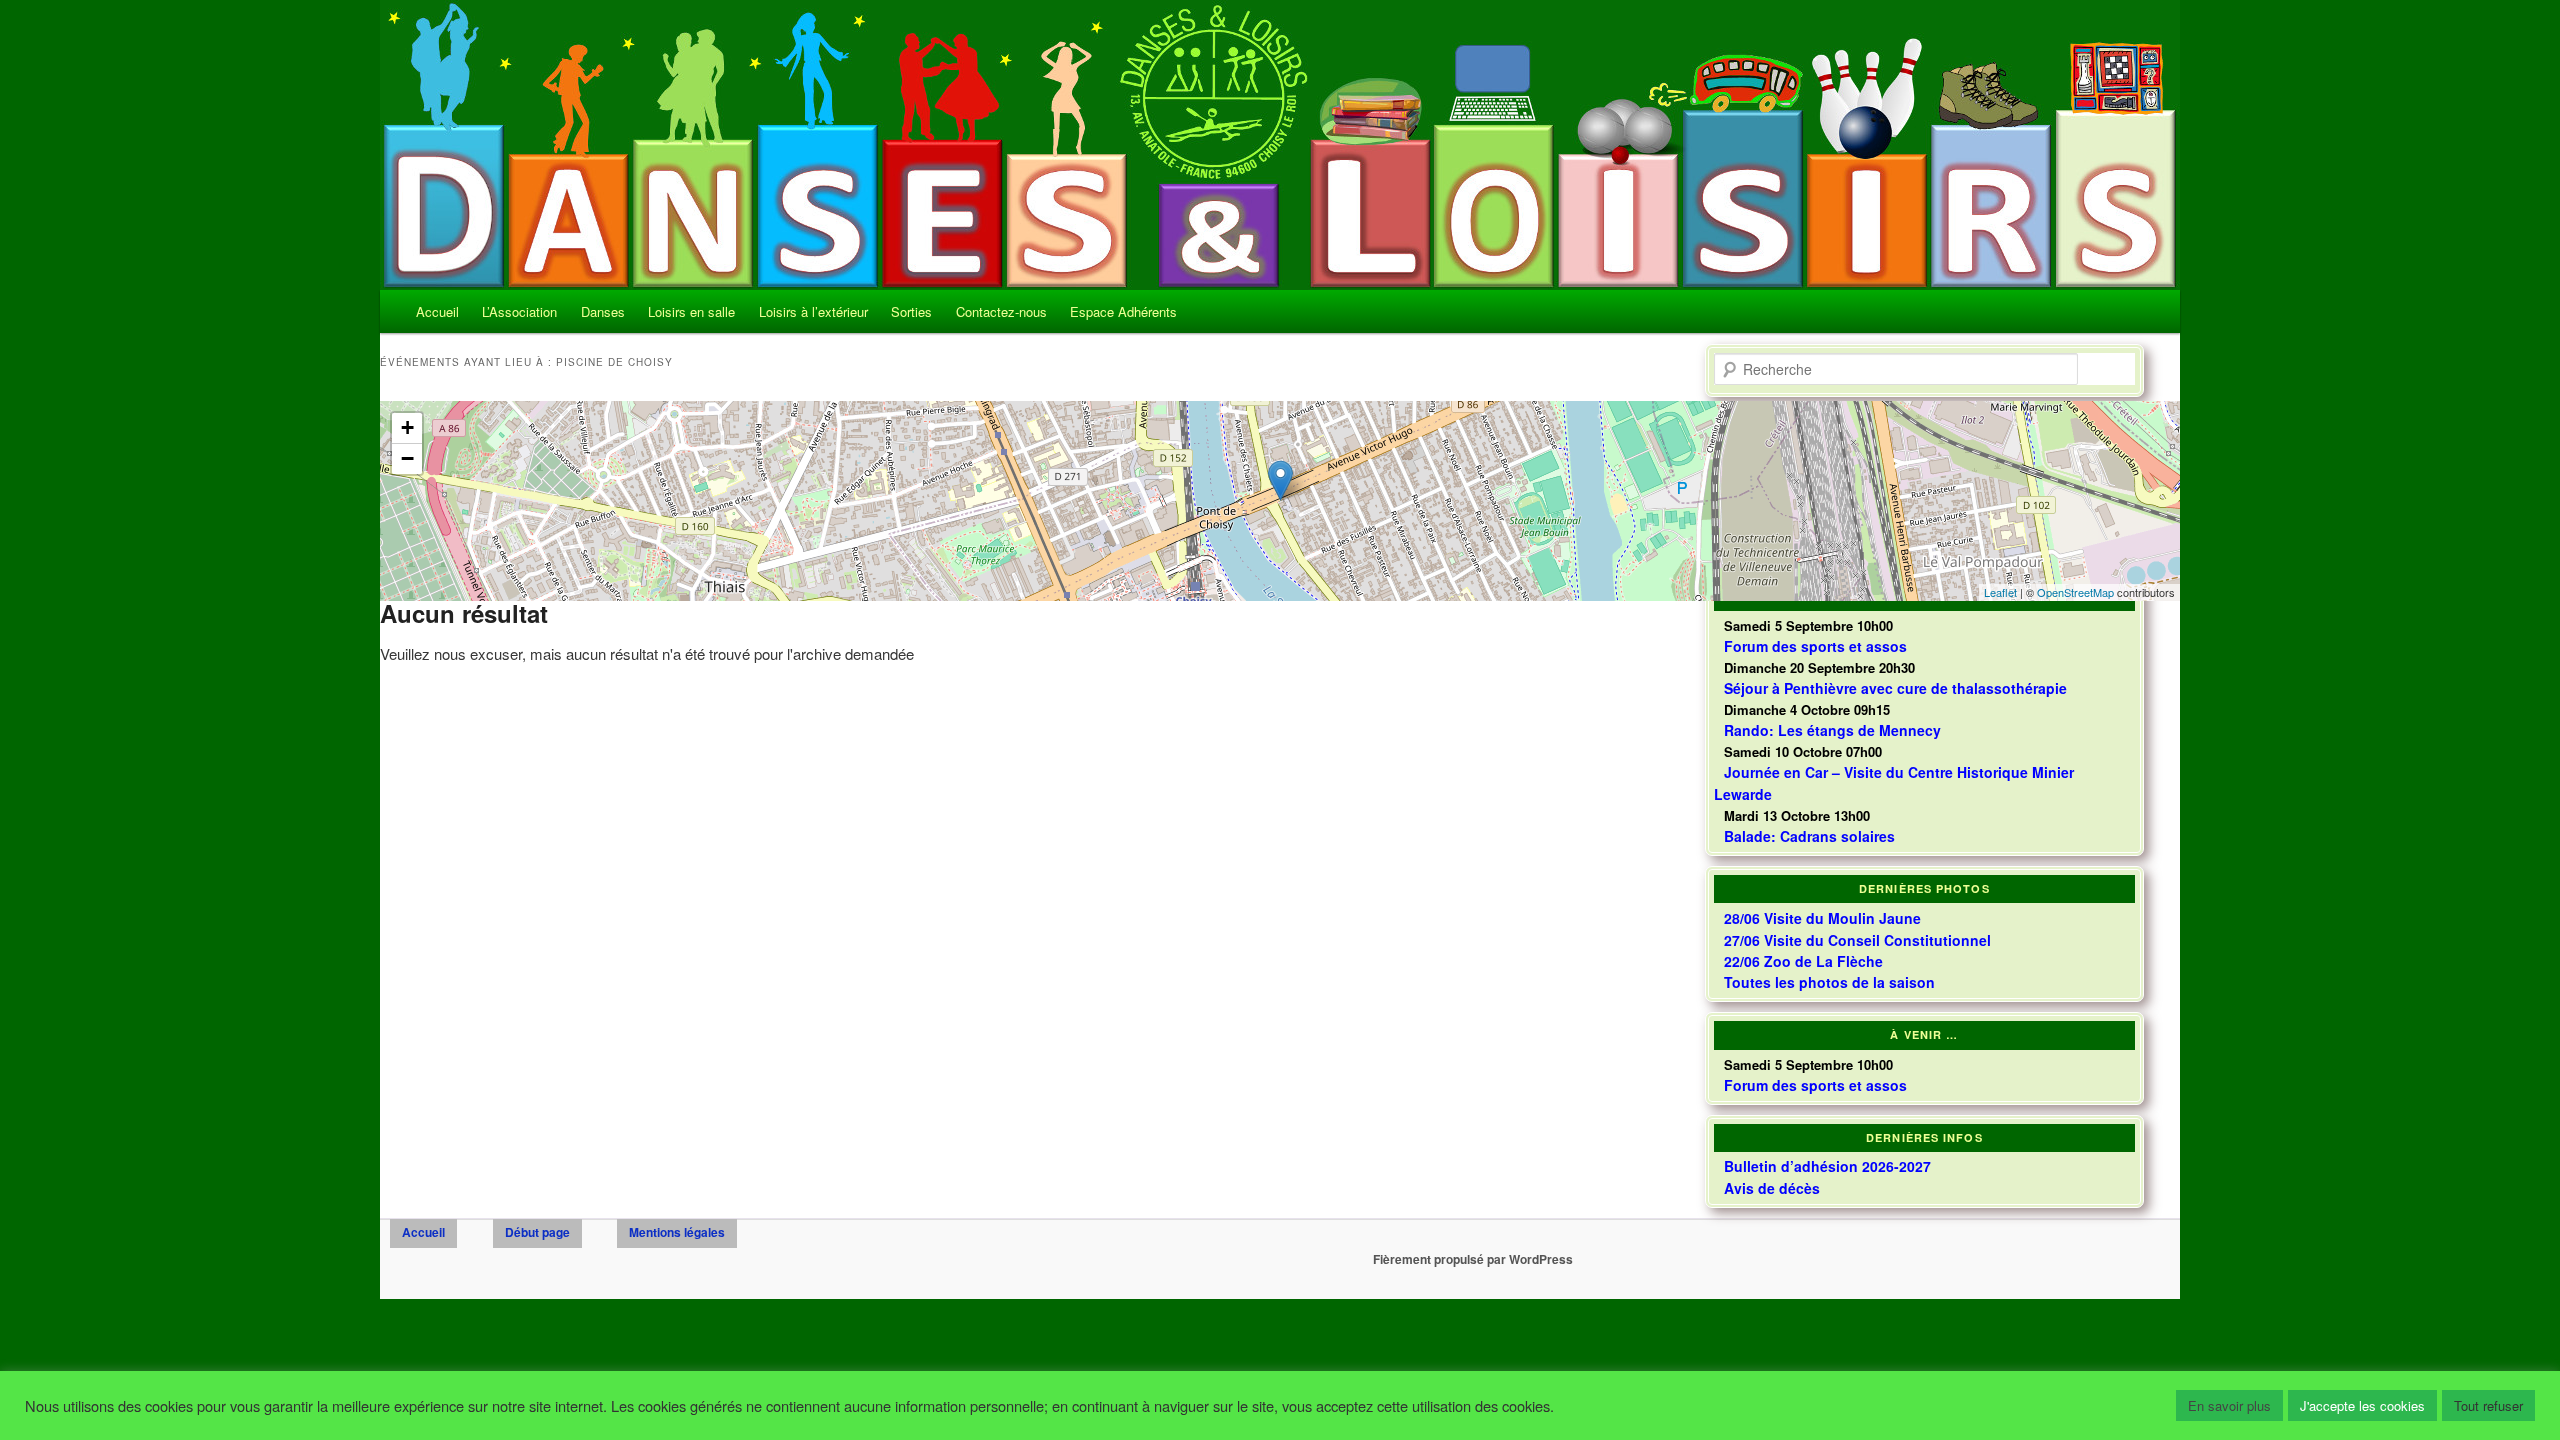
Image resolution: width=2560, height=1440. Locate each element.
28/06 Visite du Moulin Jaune (1822, 918)
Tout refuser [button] (2488, 1405)
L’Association (519, 311)
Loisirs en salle (691, 311)
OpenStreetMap (2075, 592)
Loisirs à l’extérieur (813, 311)
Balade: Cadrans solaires (1809, 836)
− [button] (407, 458)
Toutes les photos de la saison (1829, 982)
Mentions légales (677, 1232)
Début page (537, 1232)
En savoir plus (2229, 1405)
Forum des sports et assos (1815, 1085)
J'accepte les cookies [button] (2362, 1405)
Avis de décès (1772, 1188)
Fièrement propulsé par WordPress (1473, 1259)
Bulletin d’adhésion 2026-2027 (1827, 1166)
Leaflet (2000, 592)
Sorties (911, 311)
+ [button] (407, 427)
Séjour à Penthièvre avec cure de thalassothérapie (1895, 688)
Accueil (437, 311)
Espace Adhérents (1123, 311)
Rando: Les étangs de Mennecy (1832, 730)
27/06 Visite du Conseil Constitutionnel (1857, 940)
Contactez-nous (1001, 311)
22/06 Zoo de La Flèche (1803, 961)
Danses (603, 311)
